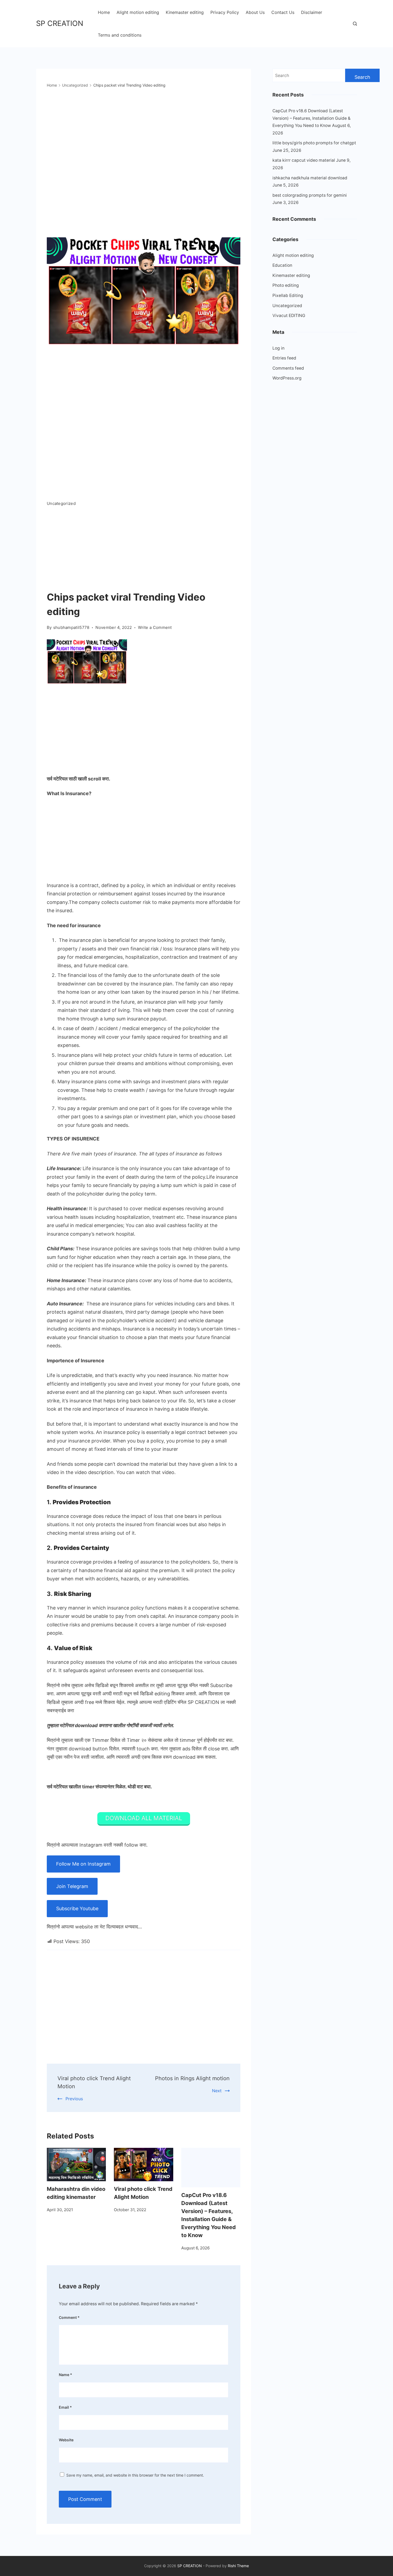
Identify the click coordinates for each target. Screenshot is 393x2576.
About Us (255, 12)
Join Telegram (72, 1886)
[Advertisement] (144, 550)
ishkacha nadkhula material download (310, 178)
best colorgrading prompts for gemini (310, 195)
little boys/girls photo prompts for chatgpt (314, 143)
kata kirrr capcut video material (304, 160)
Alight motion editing (138, 12)
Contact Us (283, 12)
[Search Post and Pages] (355, 24)
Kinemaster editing (185, 12)
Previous (74, 2099)
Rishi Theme (238, 2566)
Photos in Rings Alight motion (192, 2078)
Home (104, 12)
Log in (278, 348)
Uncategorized (61, 503)
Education (282, 265)
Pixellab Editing (288, 295)
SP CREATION (60, 23)
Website (66, 2440)
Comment (69, 2317)
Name (65, 2375)
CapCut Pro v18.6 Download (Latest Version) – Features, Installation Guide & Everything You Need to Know (311, 118)
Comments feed (288, 368)
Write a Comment (155, 628)
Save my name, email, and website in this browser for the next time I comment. (135, 2475)
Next (217, 2091)
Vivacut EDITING (289, 316)
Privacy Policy (225, 12)
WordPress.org (287, 378)
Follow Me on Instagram (83, 1864)
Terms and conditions (120, 35)
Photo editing (286, 285)
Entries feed (284, 358)
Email (65, 2407)
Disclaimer (312, 12)
